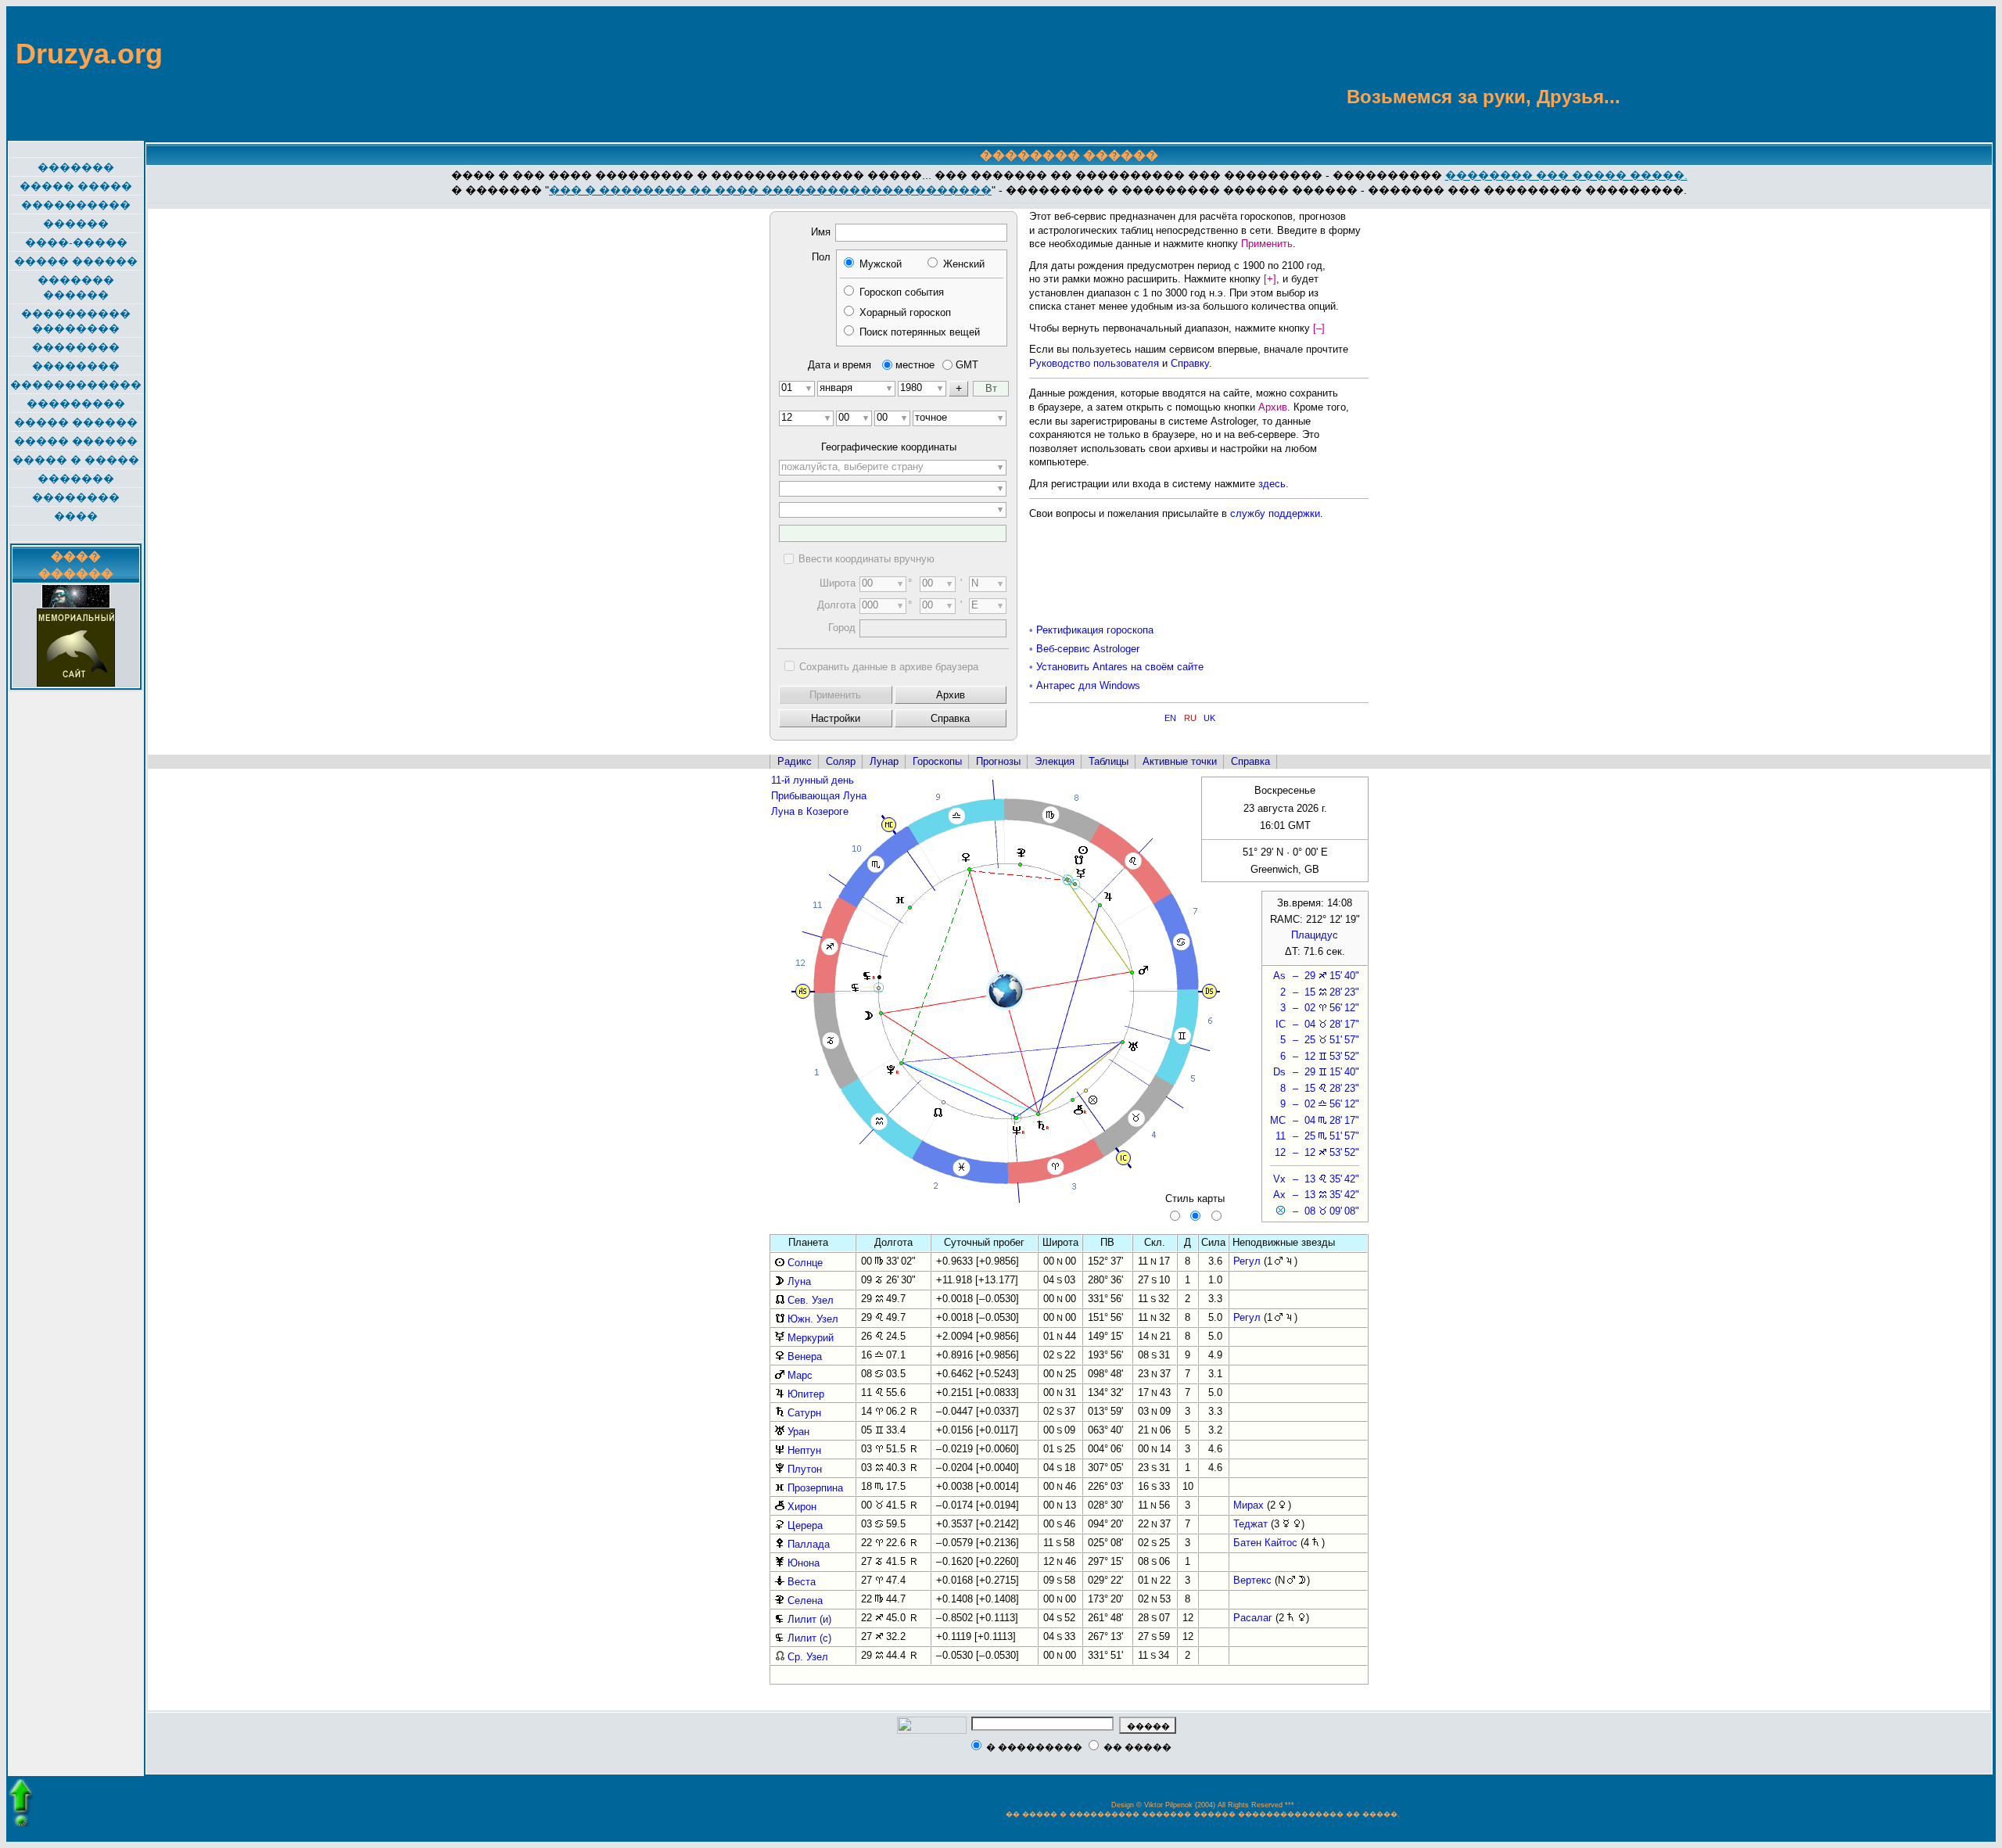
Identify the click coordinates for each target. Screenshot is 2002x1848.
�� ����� (1137, 1747)
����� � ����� (76, 460)
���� (76, 516)
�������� (76, 347)
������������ (76, 385)
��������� (76, 404)
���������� (76, 205)
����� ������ (76, 261)
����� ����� (76, 186)
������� (76, 167)
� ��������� (1034, 1747)
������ (76, 224)
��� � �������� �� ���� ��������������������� (770, 190)
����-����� (76, 242)
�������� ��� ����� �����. (1566, 175)
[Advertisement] (1918, 73)
